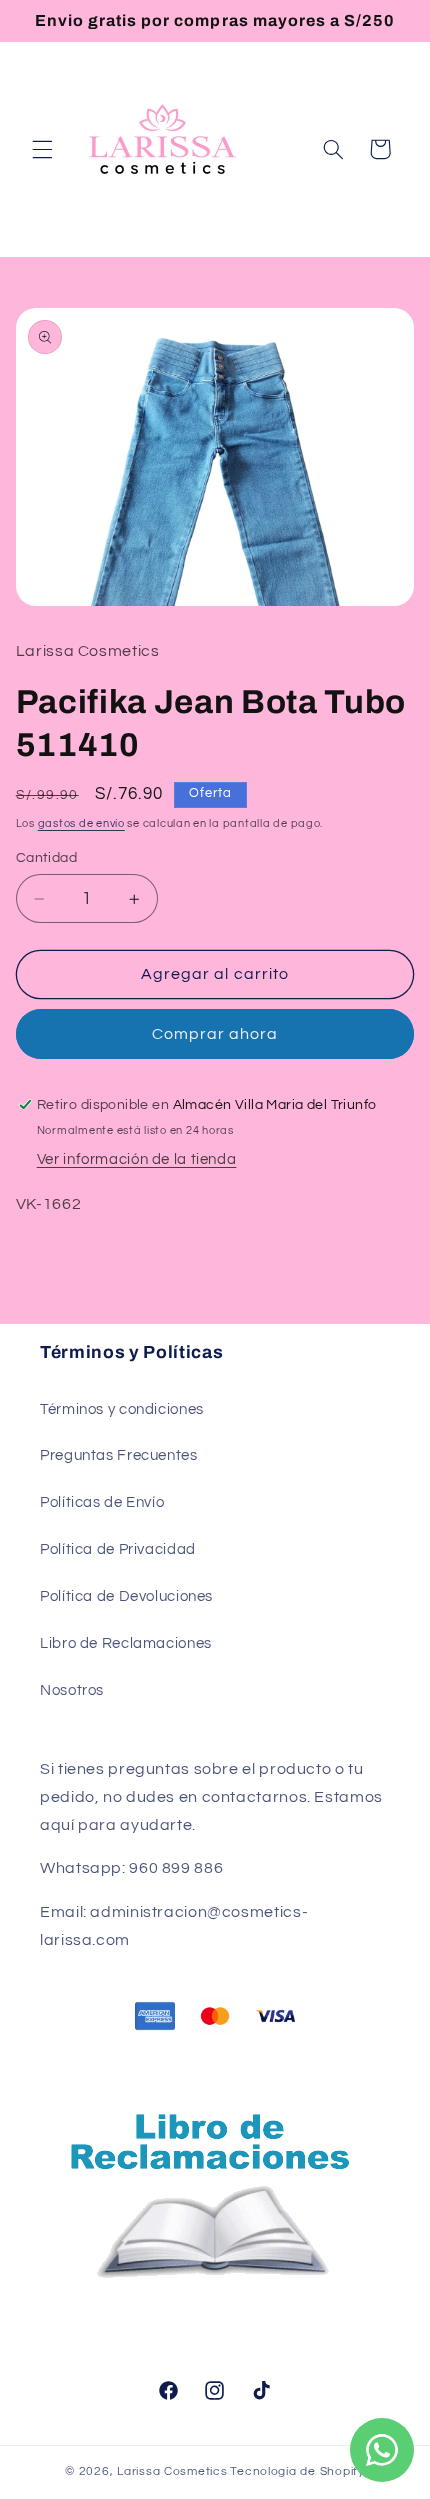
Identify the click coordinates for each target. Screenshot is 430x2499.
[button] (42, 149)
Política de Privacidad (118, 1549)
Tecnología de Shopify (297, 2471)
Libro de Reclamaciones (126, 1643)
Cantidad (46, 858)
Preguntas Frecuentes (119, 1455)
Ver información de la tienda (137, 1159)
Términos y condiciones (122, 1409)
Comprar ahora (215, 1034)
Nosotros (72, 1690)
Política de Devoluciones (126, 1596)
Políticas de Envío (102, 1502)
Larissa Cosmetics (172, 2471)
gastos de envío (81, 823)
